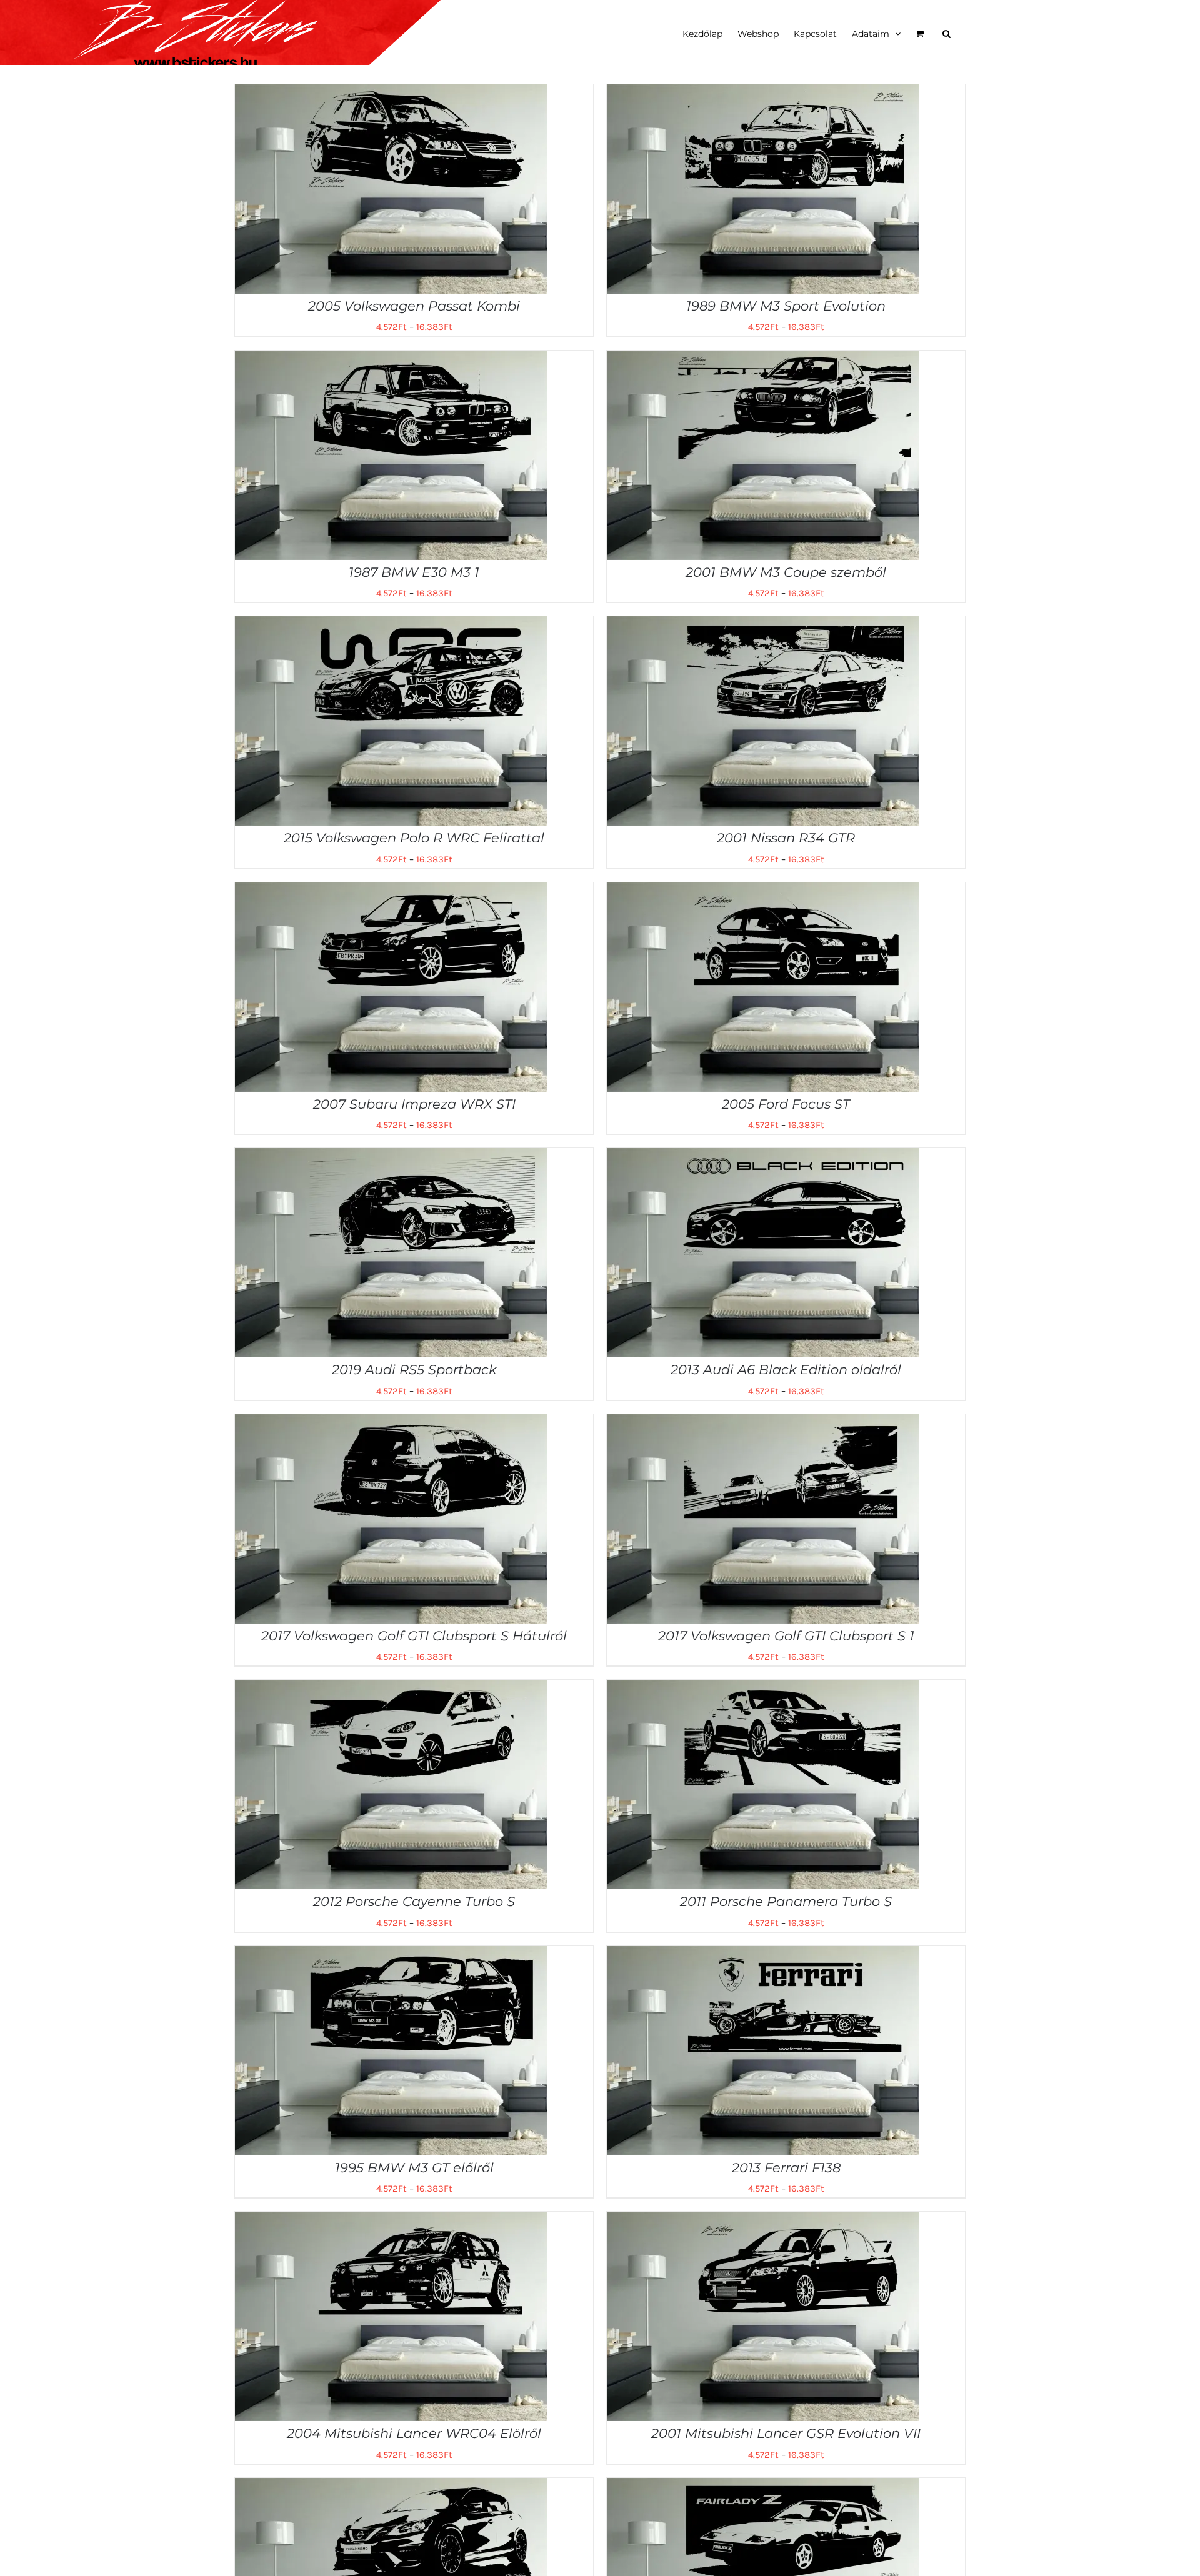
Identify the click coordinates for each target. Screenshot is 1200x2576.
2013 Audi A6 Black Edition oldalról (786, 1370)
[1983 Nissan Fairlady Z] (763, 2487)
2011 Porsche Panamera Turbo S (786, 1901)
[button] (947, 32)
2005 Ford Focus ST (786, 1104)
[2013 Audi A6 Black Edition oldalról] (763, 1157)
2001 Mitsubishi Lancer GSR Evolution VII (786, 2433)
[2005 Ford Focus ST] (763, 891)
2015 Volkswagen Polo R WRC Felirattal (414, 838)
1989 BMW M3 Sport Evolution (786, 306)
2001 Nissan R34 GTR (786, 838)
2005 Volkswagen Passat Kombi (414, 306)
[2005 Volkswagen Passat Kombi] (391, 93)
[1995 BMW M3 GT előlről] (391, 1955)
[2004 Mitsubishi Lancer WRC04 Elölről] (391, 2220)
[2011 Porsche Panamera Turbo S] (763, 1689)
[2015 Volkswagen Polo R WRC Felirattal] (391, 625)
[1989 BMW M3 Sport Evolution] (763, 93)
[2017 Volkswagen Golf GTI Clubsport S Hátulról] (391, 1423)
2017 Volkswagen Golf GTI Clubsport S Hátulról (414, 1636)
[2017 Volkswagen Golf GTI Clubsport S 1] (763, 1423)
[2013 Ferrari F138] (763, 1955)
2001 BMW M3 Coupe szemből (786, 572)
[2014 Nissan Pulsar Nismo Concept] (391, 2487)
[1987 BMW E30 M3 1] (391, 359)
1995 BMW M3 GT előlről (414, 2168)
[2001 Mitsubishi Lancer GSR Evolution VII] (763, 2220)
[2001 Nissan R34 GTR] (763, 625)
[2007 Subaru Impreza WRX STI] (391, 891)
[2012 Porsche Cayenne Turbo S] (391, 1689)
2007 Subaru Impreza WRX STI (414, 1104)
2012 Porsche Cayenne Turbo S (414, 1901)
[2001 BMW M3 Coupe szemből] (763, 359)
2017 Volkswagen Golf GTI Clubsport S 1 (786, 1636)
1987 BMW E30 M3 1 (414, 572)
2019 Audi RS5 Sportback (414, 1370)
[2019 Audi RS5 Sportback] (391, 1157)
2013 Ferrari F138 (786, 2168)
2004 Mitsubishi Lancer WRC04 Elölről (414, 2433)
